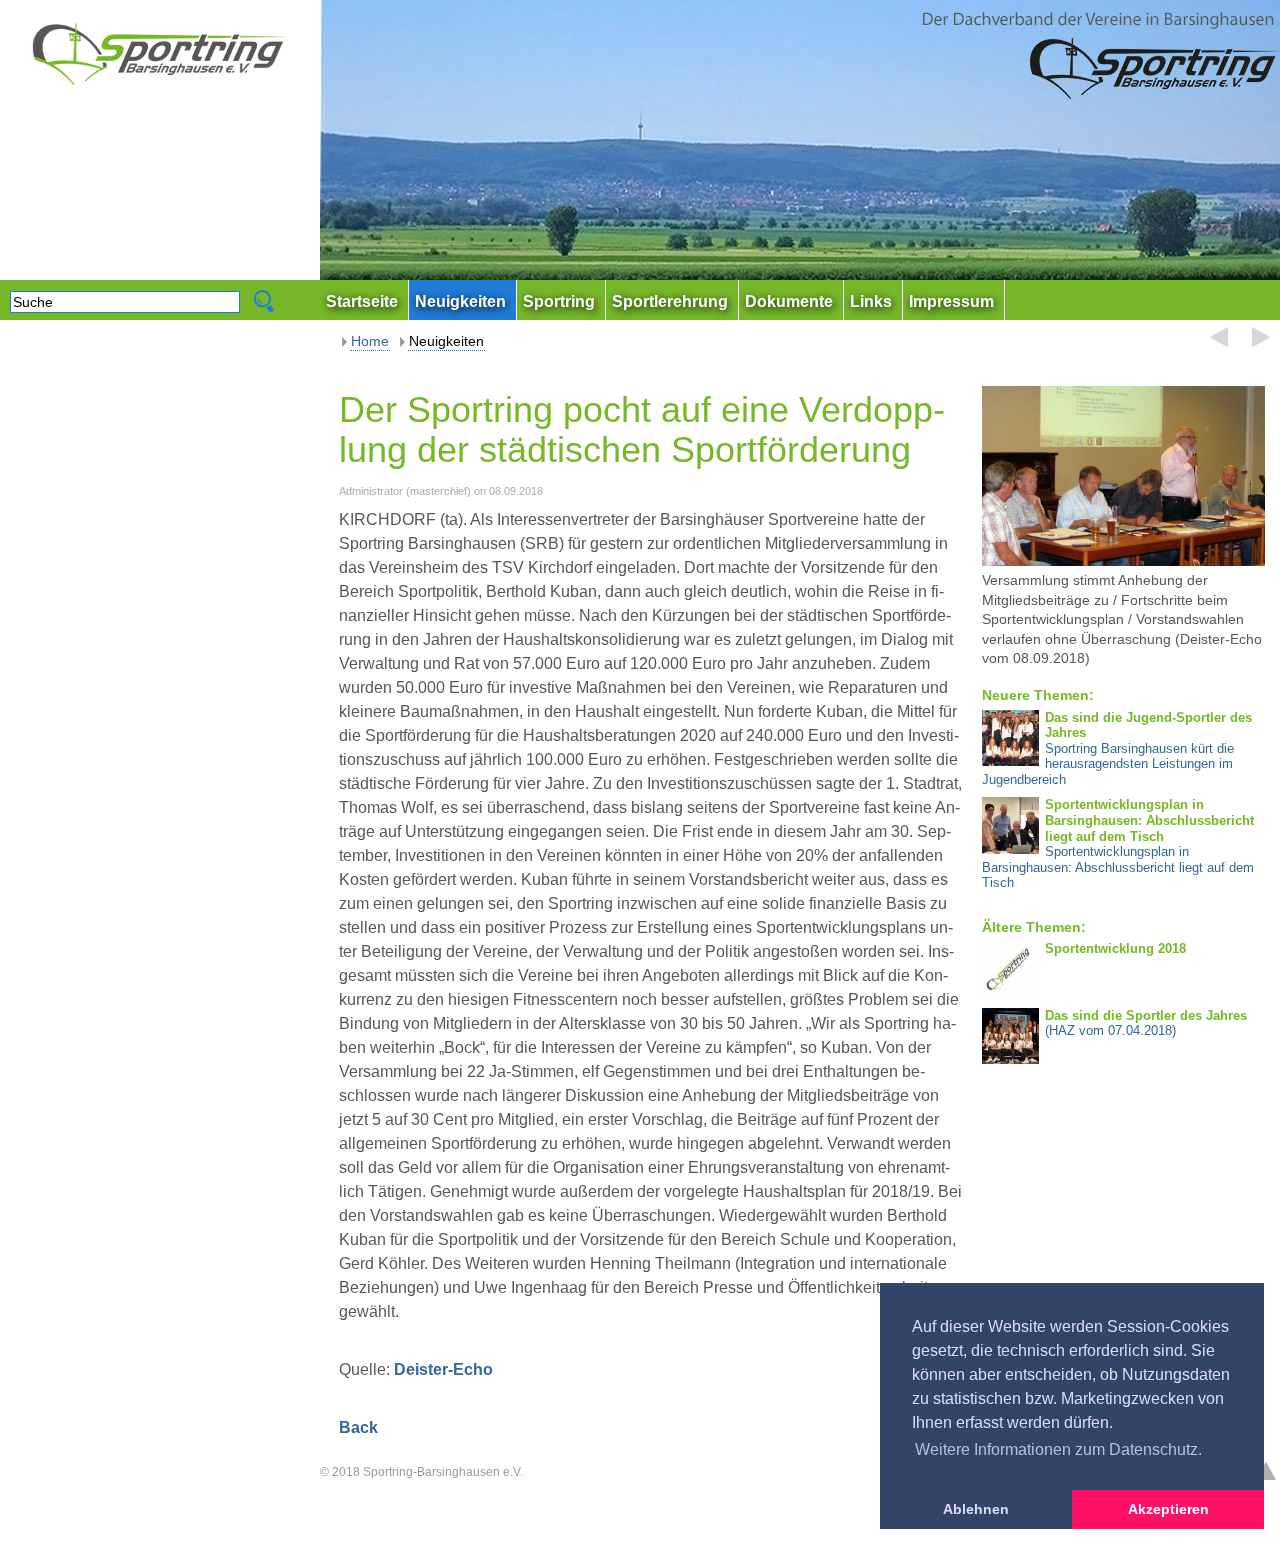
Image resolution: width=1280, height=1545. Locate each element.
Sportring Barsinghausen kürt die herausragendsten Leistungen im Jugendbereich (1116, 748)
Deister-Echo (443, 1369)
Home (370, 341)
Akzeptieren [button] (1168, 1509)
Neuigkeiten (446, 341)
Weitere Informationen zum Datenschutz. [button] (1058, 1449)
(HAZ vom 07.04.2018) (1146, 1023)
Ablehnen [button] (976, 1509)
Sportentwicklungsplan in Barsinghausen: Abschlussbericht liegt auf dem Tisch (1118, 843)
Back (358, 1427)
